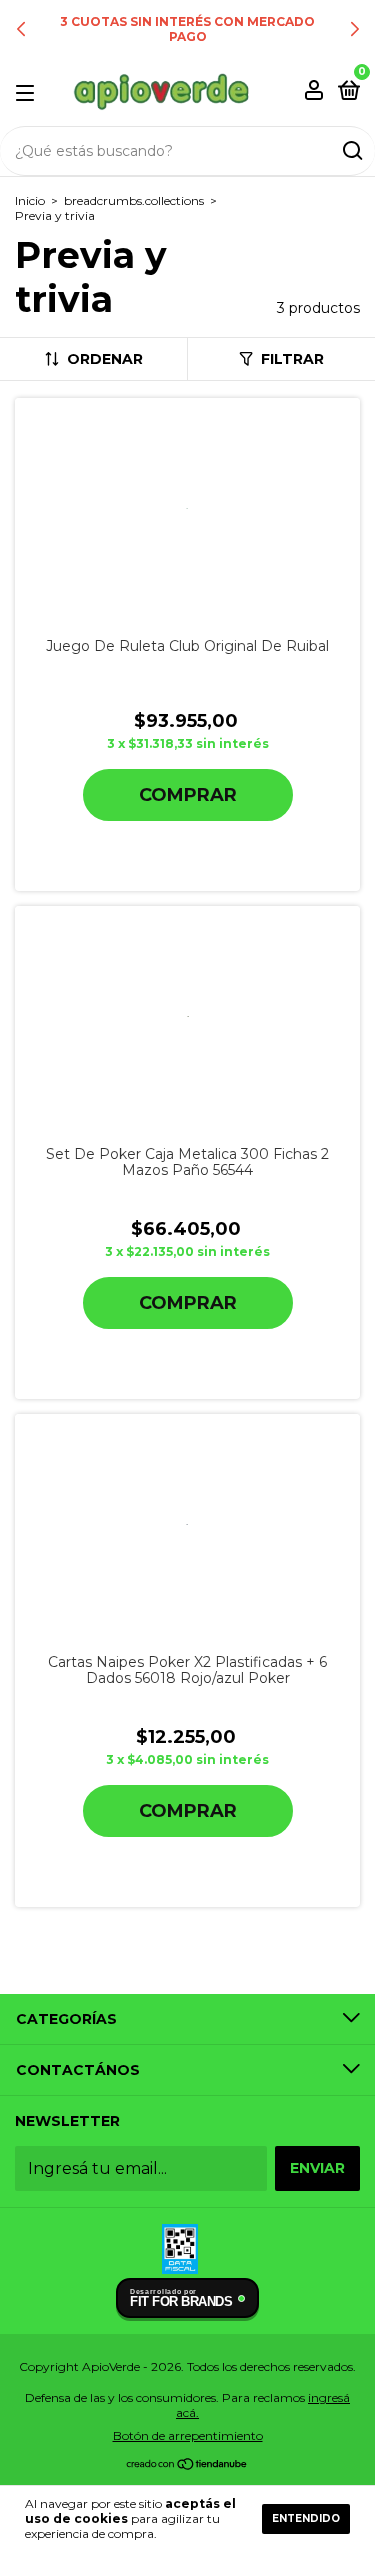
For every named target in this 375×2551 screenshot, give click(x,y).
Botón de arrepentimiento (188, 2435)
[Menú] (28, 92)
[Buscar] (351, 151)
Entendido (306, 2518)
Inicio (30, 200)
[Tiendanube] (187, 2465)
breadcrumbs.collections (134, 200)
